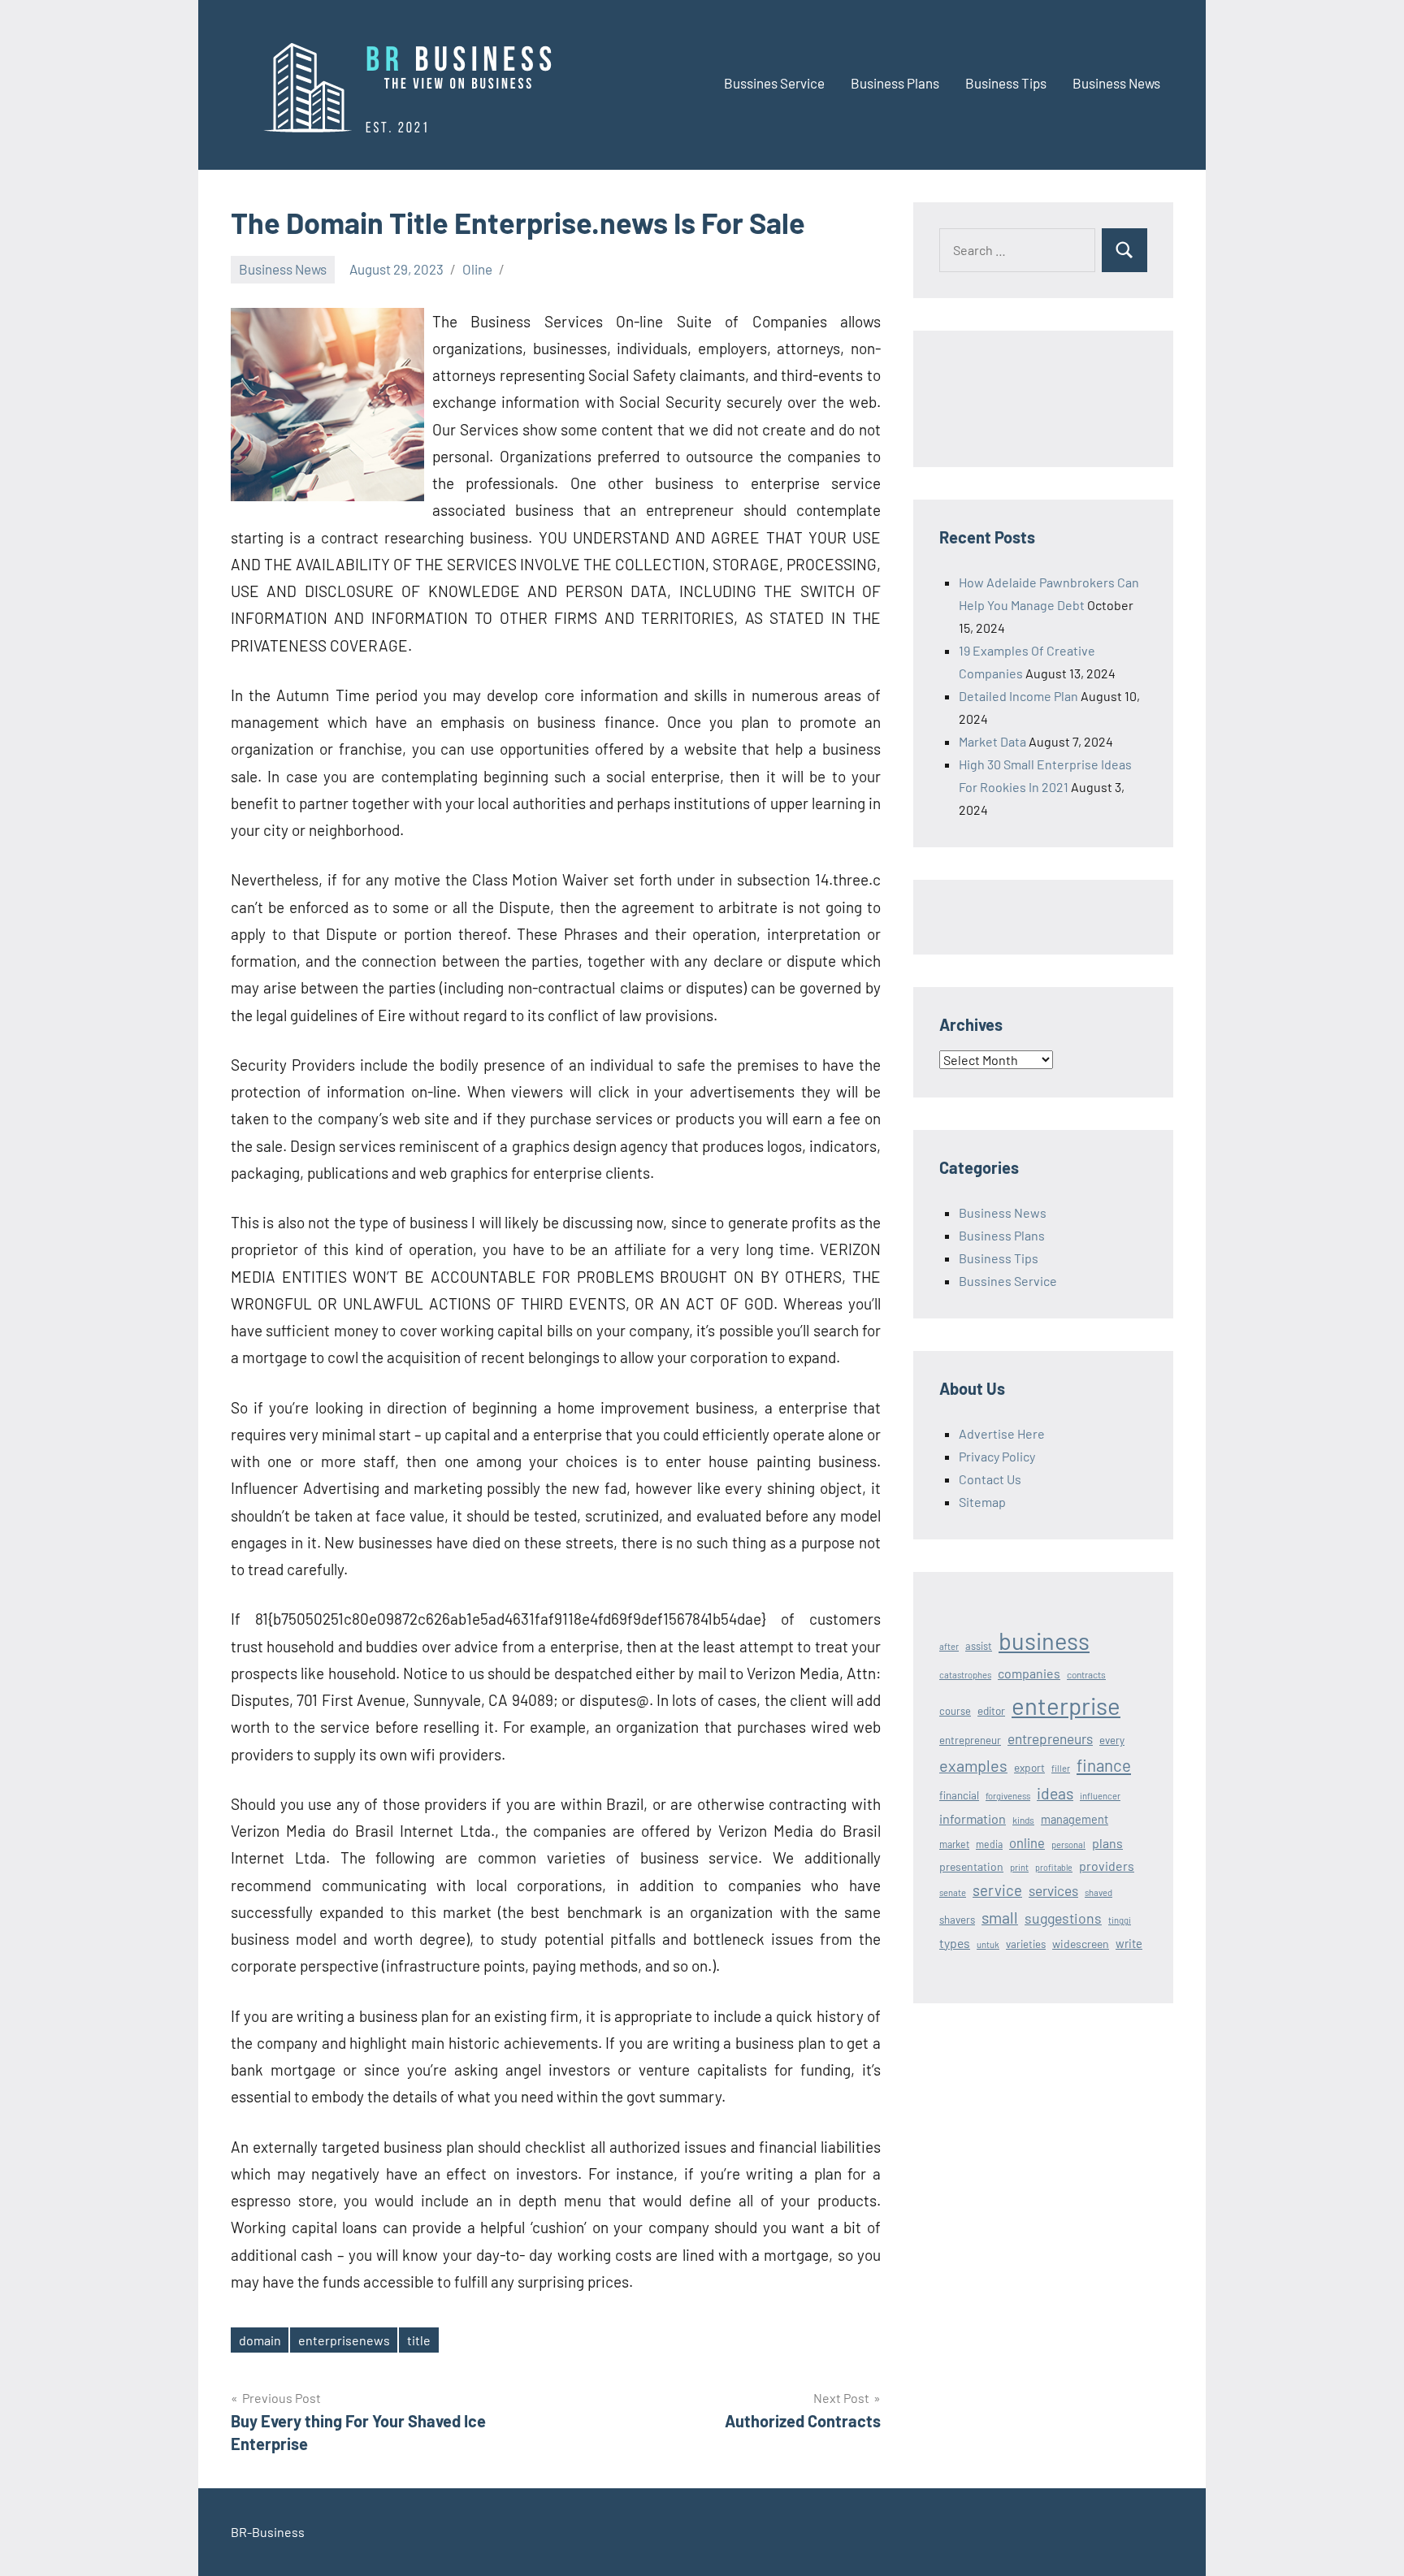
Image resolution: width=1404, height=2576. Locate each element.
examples (973, 1765)
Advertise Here (1002, 1433)
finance (1104, 1765)
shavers (957, 1920)
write (1129, 1943)
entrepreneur (970, 1740)
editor (991, 1710)
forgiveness (1008, 1796)
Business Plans (895, 83)
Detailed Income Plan (1018, 696)
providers (1107, 1866)
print (1019, 1867)
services (1053, 1890)
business (1044, 1641)
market (954, 1844)
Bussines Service (774, 83)
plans (1107, 1843)
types (955, 1943)
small (1000, 1917)
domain (260, 2340)
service (997, 1890)
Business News (1116, 83)
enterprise (1066, 1706)
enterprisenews (344, 2340)
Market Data (992, 741)
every (1112, 1740)
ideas (1055, 1793)
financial (959, 1795)
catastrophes (965, 1675)
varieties (1026, 1944)
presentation (971, 1866)
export (1029, 1767)
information (973, 1818)
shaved (1098, 1892)
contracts (1086, 1674)
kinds (1023, 1820)
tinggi (1120, 1920)
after (949, 1646)
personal (1068, 1844)
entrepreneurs (1050, 1738)
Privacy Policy (997, 1456)
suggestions (1063, 1918)
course (955, 1711)
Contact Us (990, 1479)
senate (953, 1892)
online (1027, 1842)
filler (1061, 1768)
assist (979, 1646)
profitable (1054, 1867)
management (1075, 1819)
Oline (477, 269)
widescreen (1081, 1944)
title (419, 2340)
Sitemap (982, 1502)
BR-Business (268, 2532)
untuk (988, 1944)
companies (1029, 1673)
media (989, 1844)
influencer (1100, 1796)
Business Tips (1006, 83)
